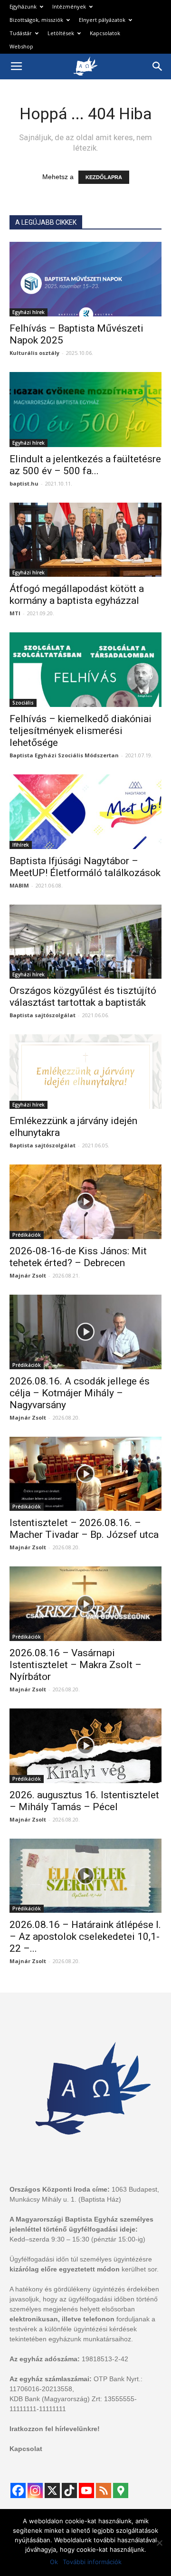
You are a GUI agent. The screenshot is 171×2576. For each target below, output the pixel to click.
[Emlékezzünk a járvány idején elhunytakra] (85, 1072)
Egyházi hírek (28, 312)
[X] (52, 2490)
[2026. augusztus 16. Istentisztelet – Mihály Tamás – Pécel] (85, 1746)
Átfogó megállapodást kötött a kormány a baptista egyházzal (77, 595)
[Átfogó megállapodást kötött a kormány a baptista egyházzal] (85, 540)
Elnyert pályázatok (102, 20)
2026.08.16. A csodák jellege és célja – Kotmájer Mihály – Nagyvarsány (80, 1393)
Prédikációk (27, 1235)
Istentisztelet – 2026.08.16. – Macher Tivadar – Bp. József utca (84, 1529)
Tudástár (21, 33)
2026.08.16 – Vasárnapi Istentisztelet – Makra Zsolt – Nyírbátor (76, 1665)
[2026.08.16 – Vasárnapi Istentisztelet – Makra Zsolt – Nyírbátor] (85, 1604)
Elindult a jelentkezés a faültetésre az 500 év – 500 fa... (85, 465)
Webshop (21, 46)
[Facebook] (18, 2490)
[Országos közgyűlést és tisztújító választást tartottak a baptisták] (85, 942)
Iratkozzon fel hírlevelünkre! (55, 2429)
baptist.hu (24, 483)
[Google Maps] (121, 2490)
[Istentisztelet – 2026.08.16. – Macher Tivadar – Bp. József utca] (85, 1474)
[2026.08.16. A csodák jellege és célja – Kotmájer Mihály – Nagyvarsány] (85, 1332)
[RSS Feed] (104, 2490)
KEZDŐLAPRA (104, 177)
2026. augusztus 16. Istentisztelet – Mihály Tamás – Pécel (84, 1801)
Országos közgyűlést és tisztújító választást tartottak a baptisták (83, 997)
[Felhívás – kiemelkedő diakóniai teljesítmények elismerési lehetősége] (85, 670)
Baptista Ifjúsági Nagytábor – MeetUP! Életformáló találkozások (85, 867)
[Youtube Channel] (86, 2490)
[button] (158, 67)
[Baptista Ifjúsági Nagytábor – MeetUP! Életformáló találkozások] (85, 812)
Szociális (23, 703)
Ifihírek (21, 845)
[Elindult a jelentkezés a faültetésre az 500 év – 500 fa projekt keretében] (85, 410)
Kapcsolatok (105, 33)
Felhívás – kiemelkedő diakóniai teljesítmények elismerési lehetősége (81, 731)
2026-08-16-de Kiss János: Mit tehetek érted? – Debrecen (78, 1257)
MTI (15, 613)
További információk (92, 2562)
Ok (54, 2562)
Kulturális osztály (34, 353)
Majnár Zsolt (28, 1275)
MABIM (19, 885)
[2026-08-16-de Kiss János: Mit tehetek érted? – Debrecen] (85, 1202)
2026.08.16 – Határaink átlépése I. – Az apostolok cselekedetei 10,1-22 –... (85, 1937)
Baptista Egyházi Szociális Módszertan (64, 755)
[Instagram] (35, 2490)
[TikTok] (69, 2490)
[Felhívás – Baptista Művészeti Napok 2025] (85, 279)
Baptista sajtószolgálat (43, 1015)
